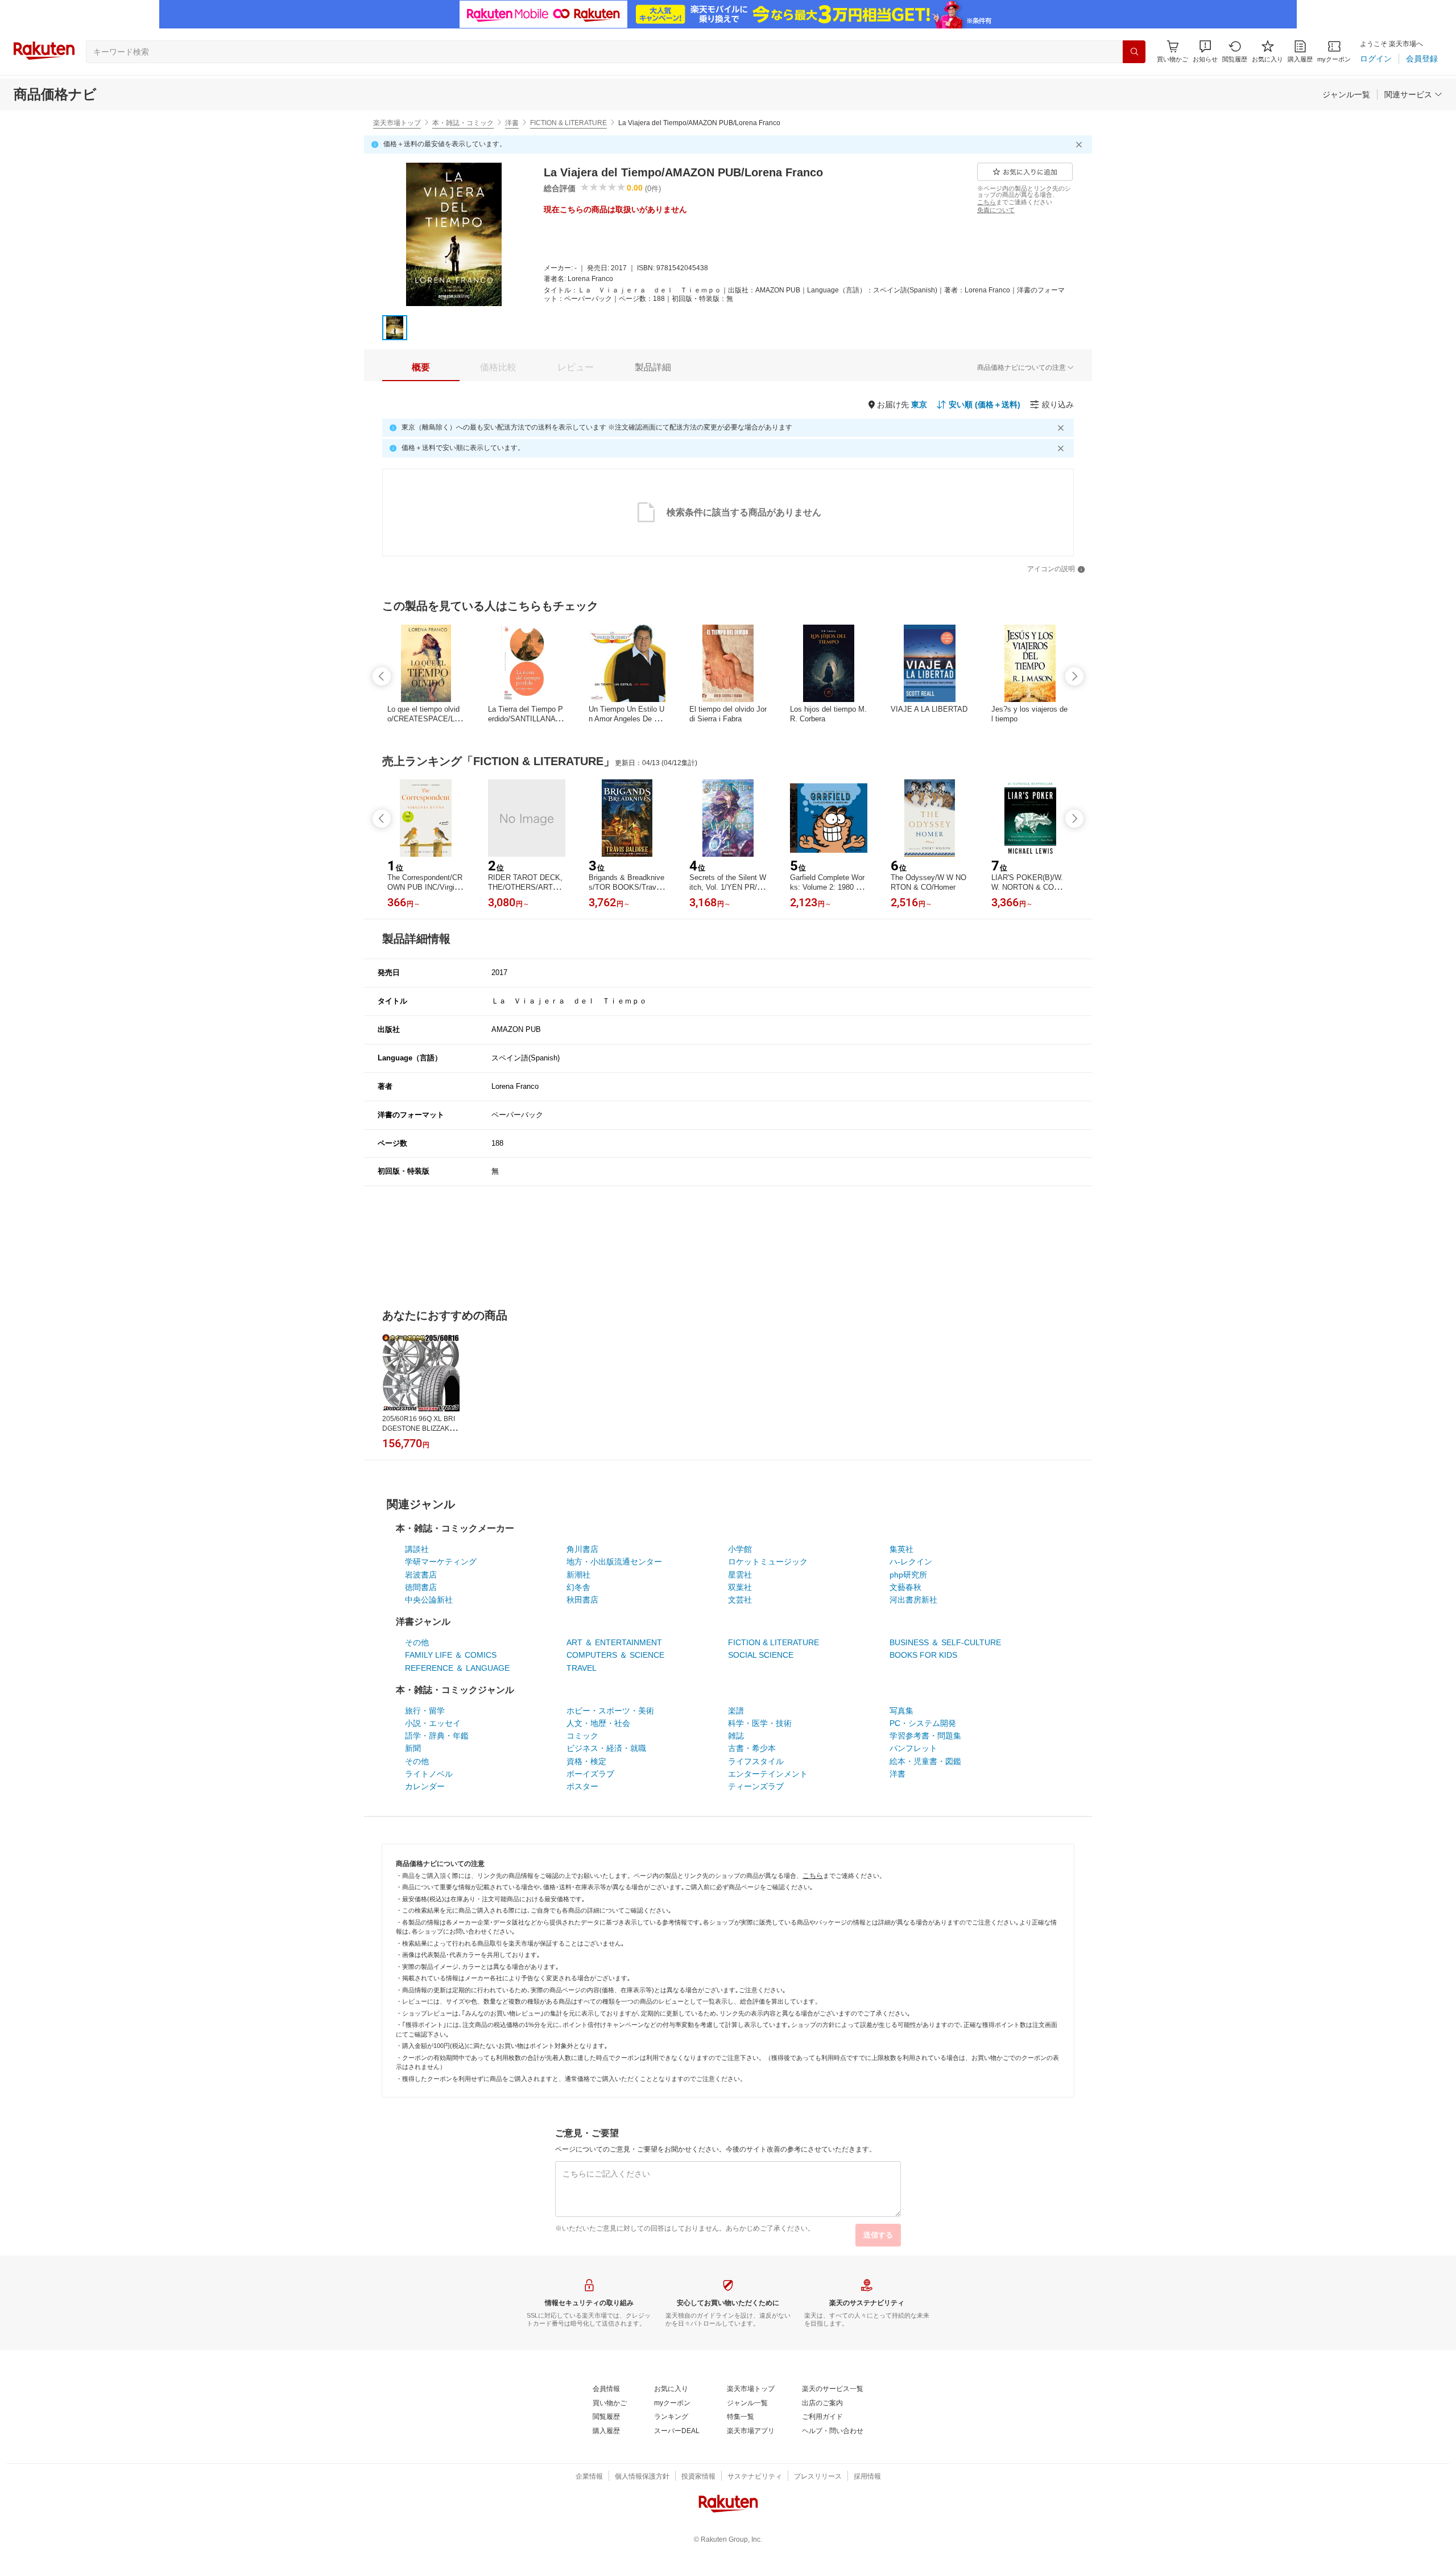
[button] (1205, 51)
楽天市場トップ (397, 123)
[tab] (421, 367)
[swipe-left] (382, 676)
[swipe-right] (1074, 676)
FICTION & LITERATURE (568, 123)
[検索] (1134, 52)
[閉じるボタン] (1081, 144)
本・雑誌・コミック (463, 123)
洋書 (512, 123)
